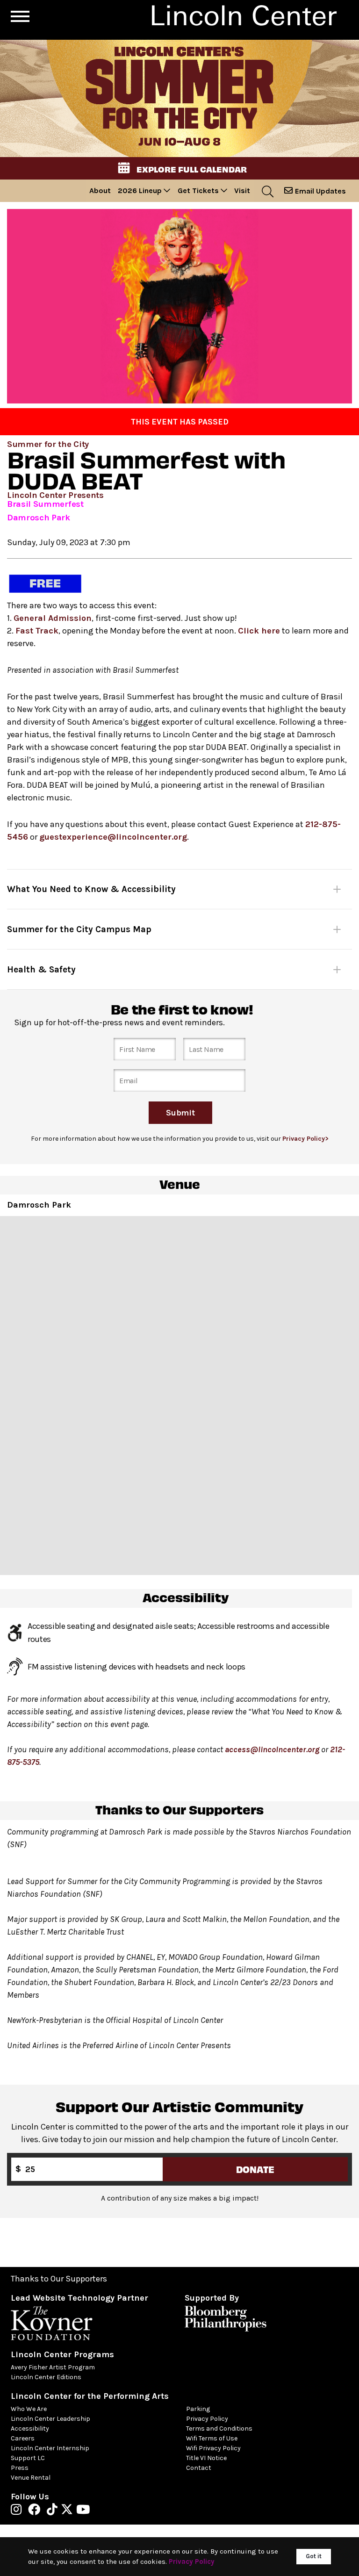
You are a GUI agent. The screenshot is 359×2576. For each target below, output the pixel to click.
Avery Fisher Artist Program (53, 2367)
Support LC (28, 2458)
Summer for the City (48, 444)
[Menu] (20, 16)
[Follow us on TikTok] (54, 2511)
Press (20, 2468)
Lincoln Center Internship (50, 2448)
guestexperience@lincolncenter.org (113, 837)
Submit (180, 1113)
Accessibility (30, 2428)
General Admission (53, 618)
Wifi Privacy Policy (213, 2448)
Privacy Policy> (305, 1139)
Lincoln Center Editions (46, 2377)
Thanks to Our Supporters (59, 2279)
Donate (255, 2169)
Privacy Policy (207, 2419)
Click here (259, 631)
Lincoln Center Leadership (50, 2419)
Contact (199, 2468)
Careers (23, 2438)
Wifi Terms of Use (212, 2438)
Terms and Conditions (219, 2428)
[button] (179, 168)
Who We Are (29, 2409)
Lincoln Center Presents (55, 495)
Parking (198, 2409)
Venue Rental (31, 2478)
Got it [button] (314, 2556)
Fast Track (37, 631)
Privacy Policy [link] (192, 2562)
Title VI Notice (206, 2458)
